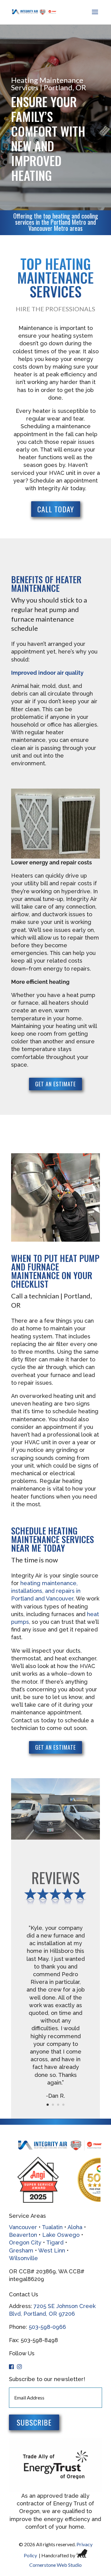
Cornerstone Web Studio (55, 2565)
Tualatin (53, 2227)
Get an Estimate (55, 1084)
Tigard (55, 2242)
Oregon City (25, 2242)
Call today (56, 509)
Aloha (75, 2227)
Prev (17, 2180)
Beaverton (23, 2235)
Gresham (21, 2250)
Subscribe (34, 2422)
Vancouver (23, 2227)
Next (94, 2180)
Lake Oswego (62, 2235)
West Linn (52, 2250)
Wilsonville (23, 2258)
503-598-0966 (47, 2327)
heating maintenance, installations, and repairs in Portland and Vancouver (46, 1591)
